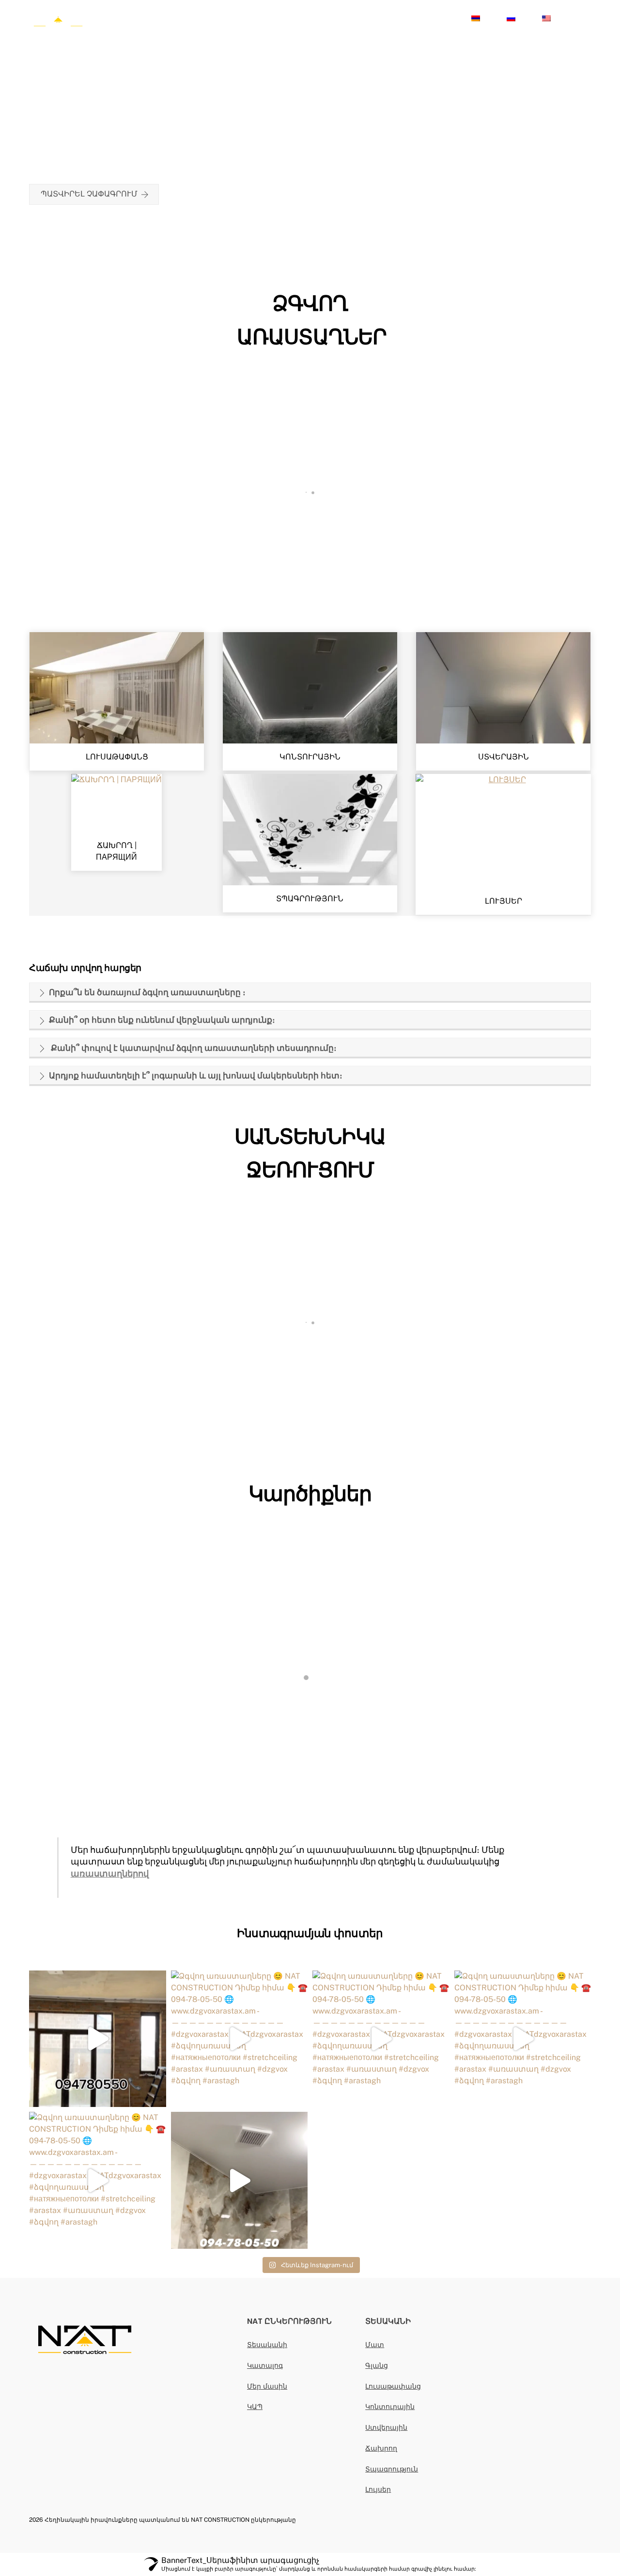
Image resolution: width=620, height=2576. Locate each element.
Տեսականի (267, 2344)
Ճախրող (381, 2448)
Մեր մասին (329, 18)
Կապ (123, 18)
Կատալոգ (275, 18)
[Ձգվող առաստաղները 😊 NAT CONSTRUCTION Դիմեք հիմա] (240, 2039)
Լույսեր (159, 18)
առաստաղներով (110, 1873)
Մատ (375, 2344)
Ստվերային (386, 2427)
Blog (372, 18)
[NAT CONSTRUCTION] (58, 28)
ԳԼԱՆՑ (310, 591)
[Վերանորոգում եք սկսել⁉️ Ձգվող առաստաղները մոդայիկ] (98, 2039)
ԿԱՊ (255, 2406)
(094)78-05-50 (430, 18)
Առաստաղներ (214, 18)
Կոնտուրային (390, 2406)
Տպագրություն (392, 2469)
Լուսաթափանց (393, 2386)
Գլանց (377, 2365)
